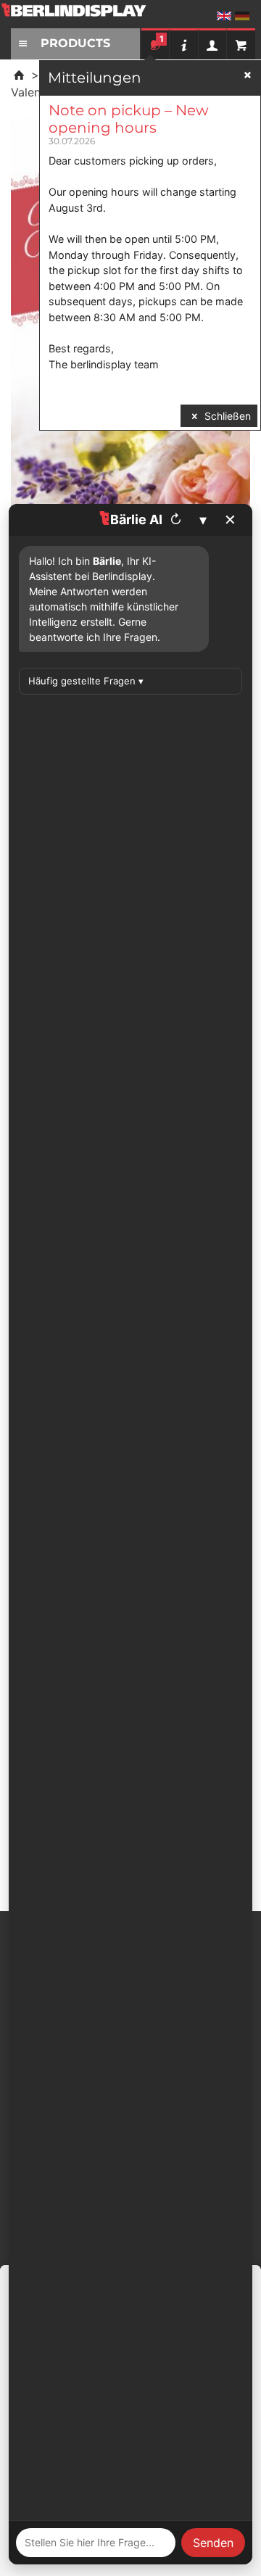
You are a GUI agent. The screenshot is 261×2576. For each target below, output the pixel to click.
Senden (213, 2543)
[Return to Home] (19, 75)
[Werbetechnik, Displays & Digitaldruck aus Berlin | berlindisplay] (83, 16)
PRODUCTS (75, 43)
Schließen (226, 416)
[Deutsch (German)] (242, 16)
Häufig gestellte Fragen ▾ (86, 681)
